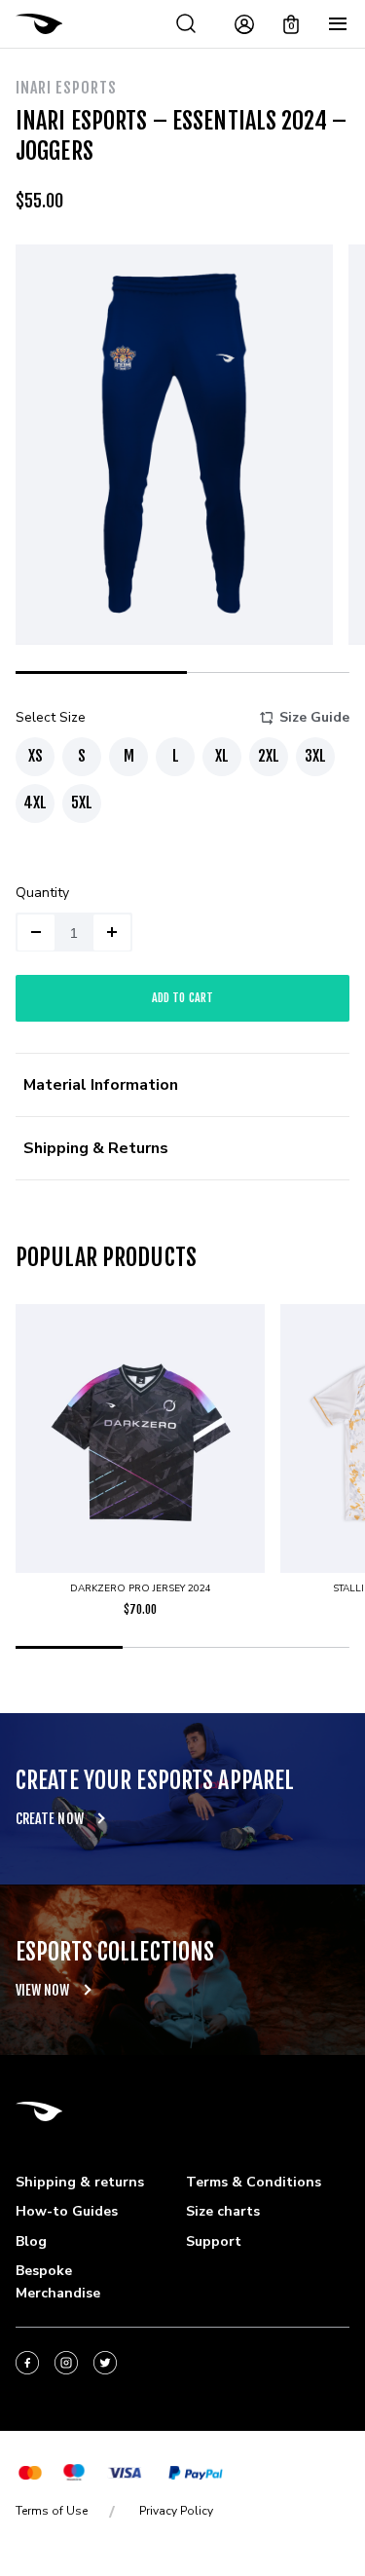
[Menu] (338, 24)
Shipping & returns (80, 2182)
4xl (35, 803)
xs (36, 756)
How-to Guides (67, 2211)
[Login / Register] (244, 24)
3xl (315, 756)
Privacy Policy (176, 2511)
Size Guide (314, 717)
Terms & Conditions (254, 2182)
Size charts (223, 2211)
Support (214, 2241)
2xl (269, 756)
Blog (31, 2241)
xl (222, 756)
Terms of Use (52, 2511)
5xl (82, 803)
